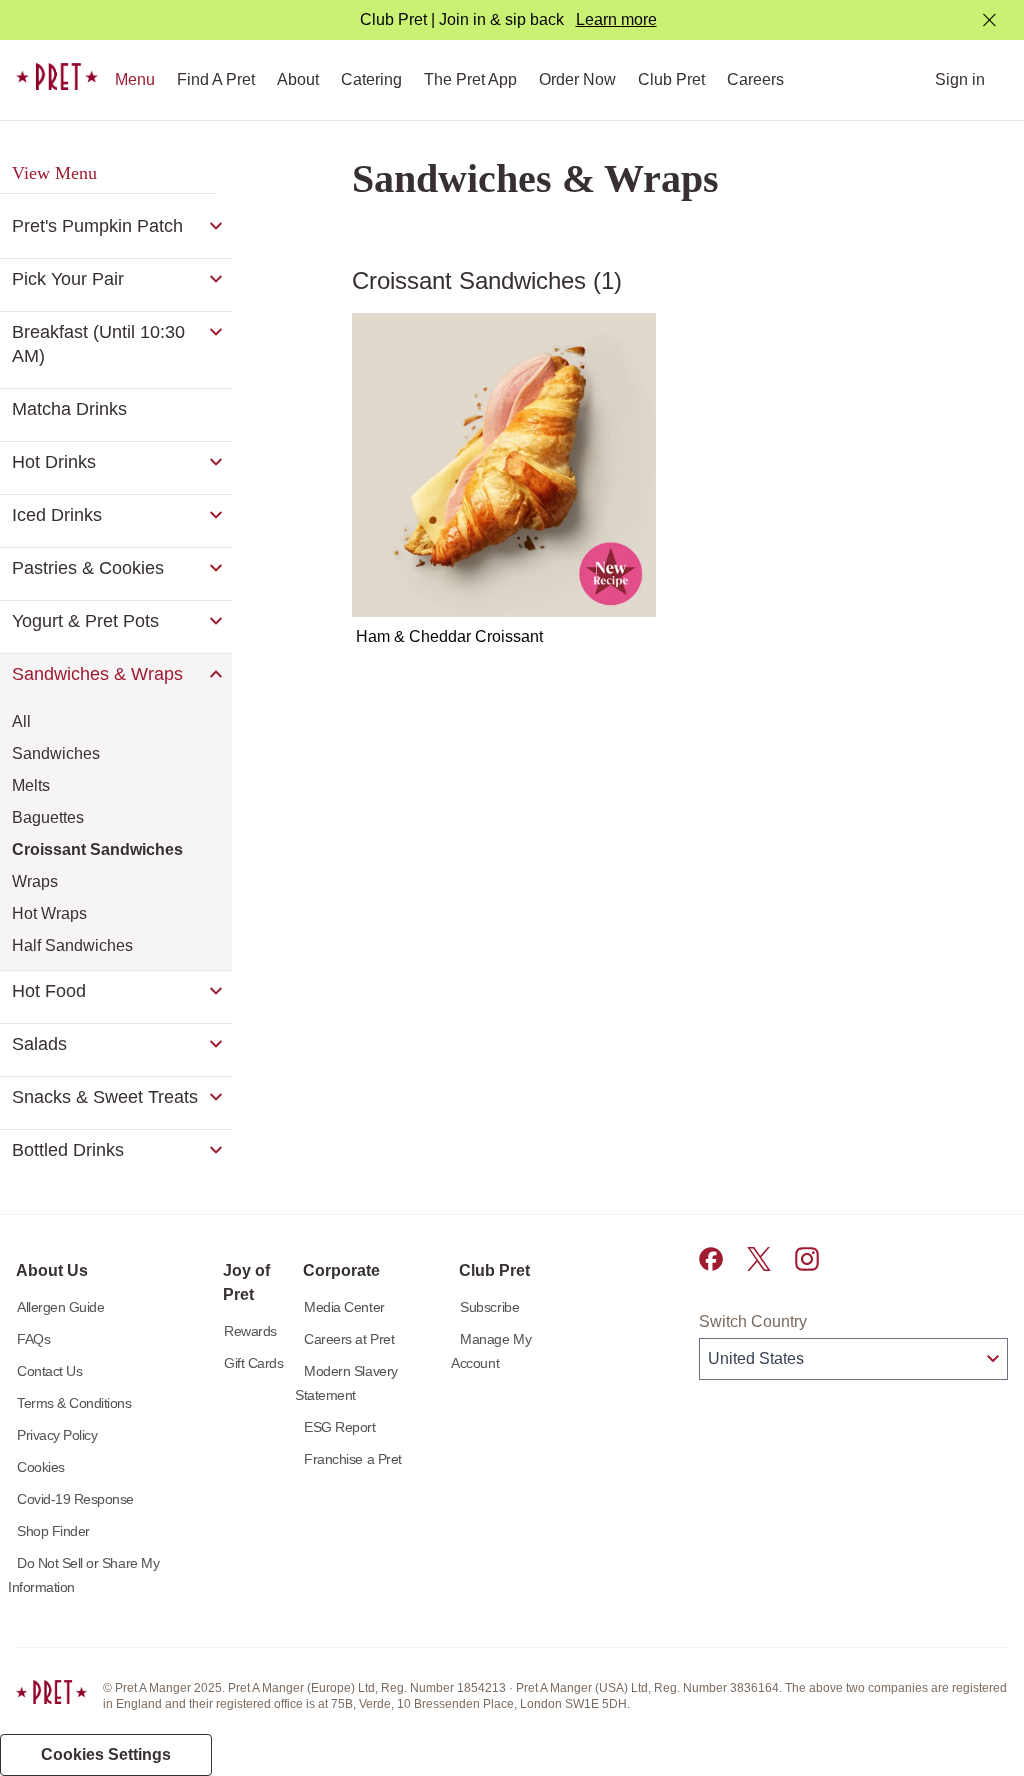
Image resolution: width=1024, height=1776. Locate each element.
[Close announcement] (989, 20)
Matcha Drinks (69, 409)
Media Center (344, 1307)
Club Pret (671, 79)
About (298, 79)
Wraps (35, 881)
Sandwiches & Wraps (97, 674)
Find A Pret (216, 79)
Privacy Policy (57, 1435)
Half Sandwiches (72, 945)
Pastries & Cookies (88, 568)
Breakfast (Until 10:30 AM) (98, 344)
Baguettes (48, 817)
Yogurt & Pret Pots (85, 621)
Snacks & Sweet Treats (105, 1097)
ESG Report (339, 1427)
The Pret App (470, 79)
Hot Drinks (54, 462)
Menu (135, 79)
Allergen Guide (60, 1307)
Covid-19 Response (75, 1499)
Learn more (616, 19)
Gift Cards (253, 1363)
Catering (371, 79)
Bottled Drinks (68, 1150)
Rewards (250, 1331)
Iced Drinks (57, 515)
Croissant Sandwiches (97, 849)
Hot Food (49, 991)
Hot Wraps (49, 913)
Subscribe (489, 1307)
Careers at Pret (349, 1339)
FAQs (33, 1339)
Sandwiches (56, 753)
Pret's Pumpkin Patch (97, 226)
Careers (755, 79)
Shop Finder (53, 1531)
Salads (39, 1044)
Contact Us (49, 1371)
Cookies (41, 1467)
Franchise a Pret (352, 1459)
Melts (31, 785)
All (21, 721)
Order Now (577, 79)
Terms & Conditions (74, 1403)
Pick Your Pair (68, 279)
